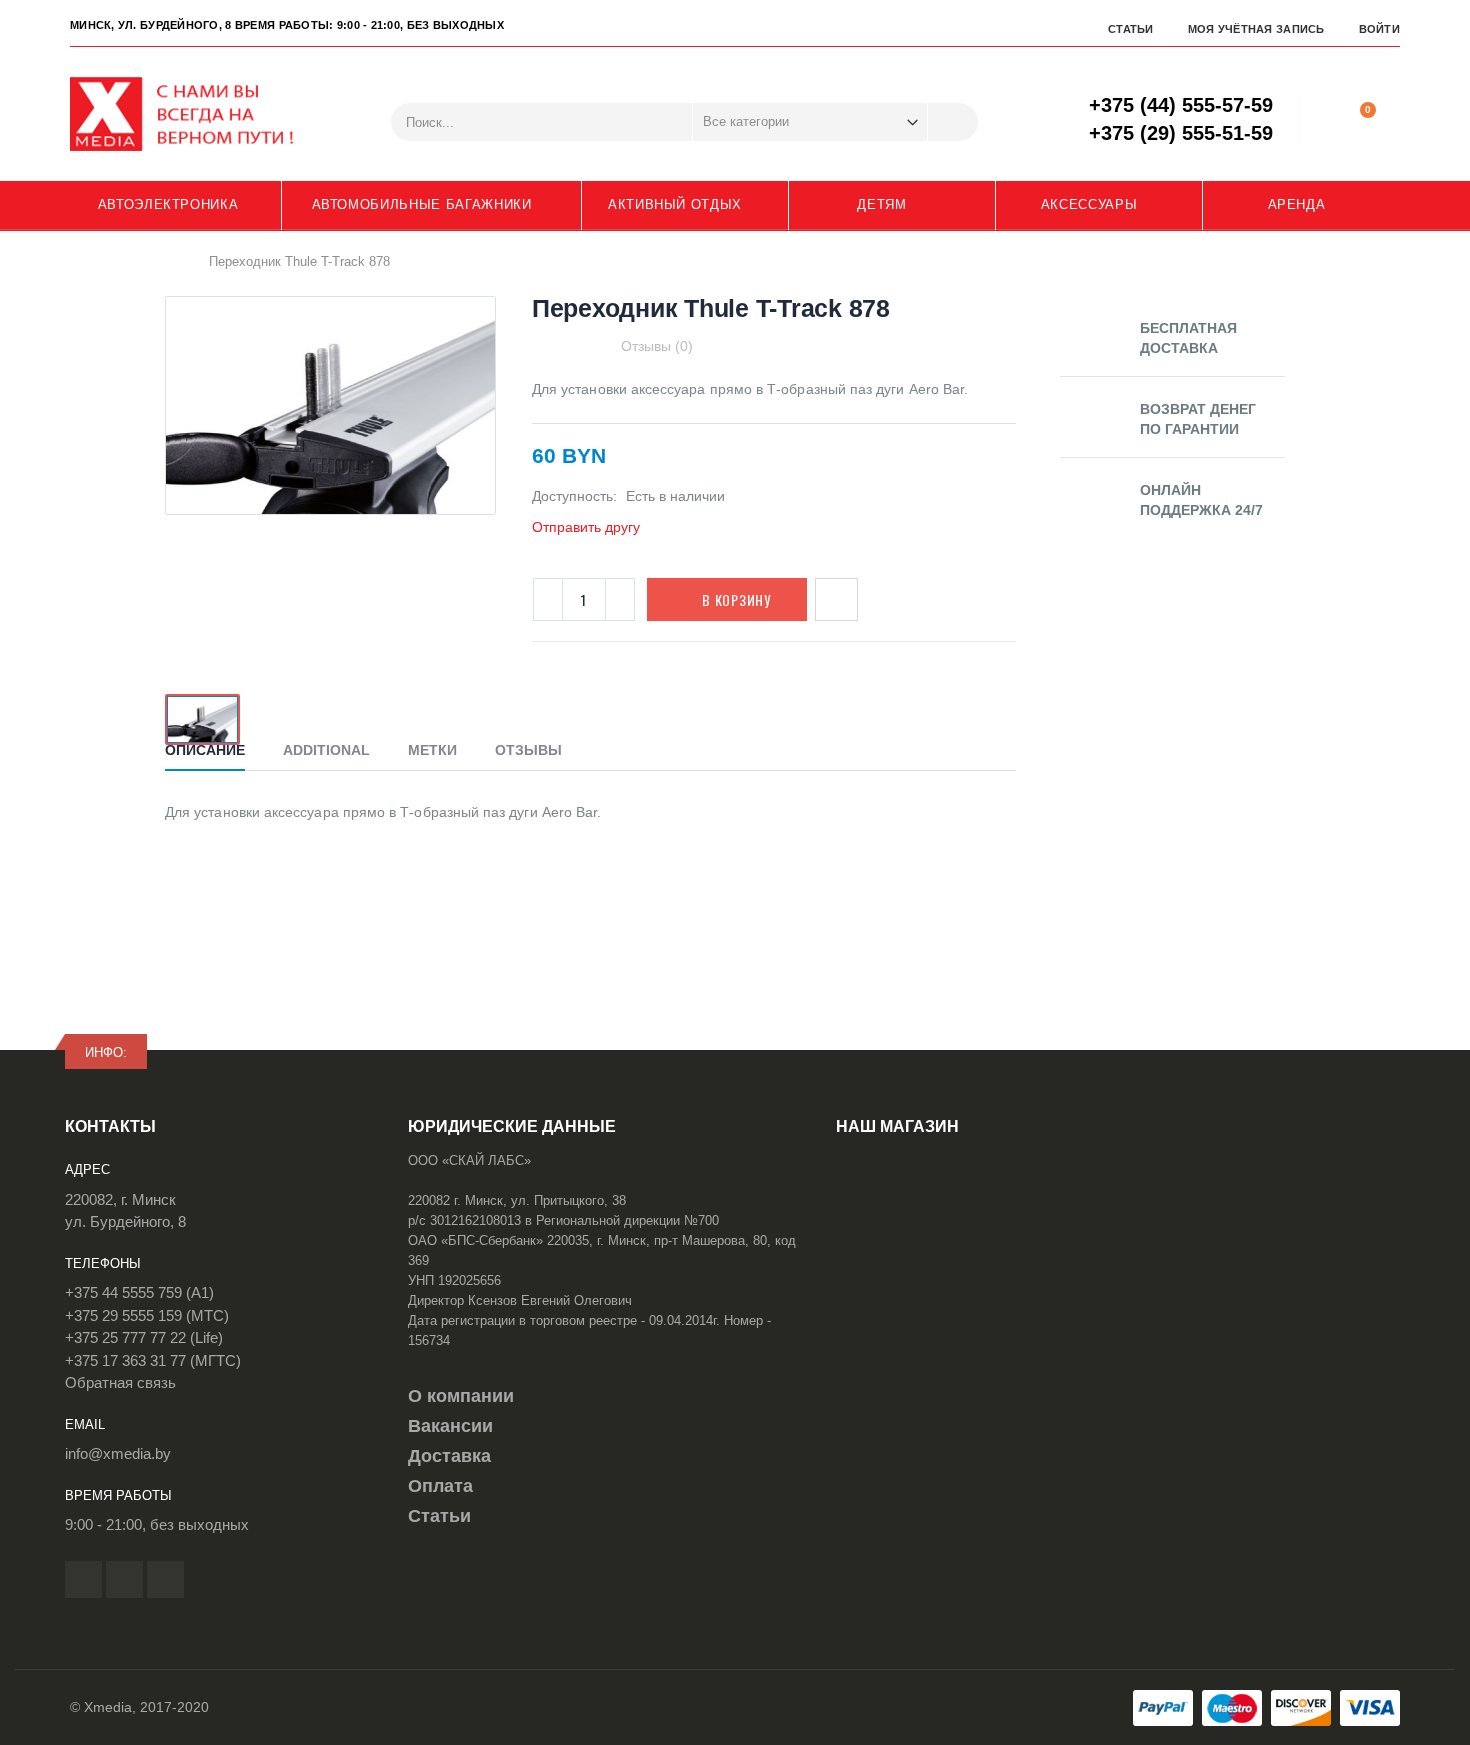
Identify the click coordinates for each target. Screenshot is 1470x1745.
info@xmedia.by (118, 1453)
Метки (432, 750)
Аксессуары (1089, 204)
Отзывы (528, 750)
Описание (205, 750)
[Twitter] (124, 1579)
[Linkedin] (165, 1579)
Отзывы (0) (657, 346)
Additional (326, 750)
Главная (172, 261)
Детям (881, 204)
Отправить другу (586, 527)
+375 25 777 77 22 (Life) (144, 1337)
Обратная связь (120, 1382)
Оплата (440, 1486)
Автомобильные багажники (422, 204)
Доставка (449, 1456)
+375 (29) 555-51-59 (1181, 133)
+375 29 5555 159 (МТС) (147, 1315)
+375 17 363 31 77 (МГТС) (153, 1360)
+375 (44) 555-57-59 (1181, 105)
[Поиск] (953, 122)
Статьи (1131, 29)
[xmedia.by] (195, 114)
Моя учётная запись (1256, 29)
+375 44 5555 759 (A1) (139, 1292)
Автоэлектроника (168, 204)
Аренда (1297, 204)
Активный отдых (675, 204)
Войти (1379, 29)
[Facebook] (83, 1579)
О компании (461, 1396)
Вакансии (450, 1426)
